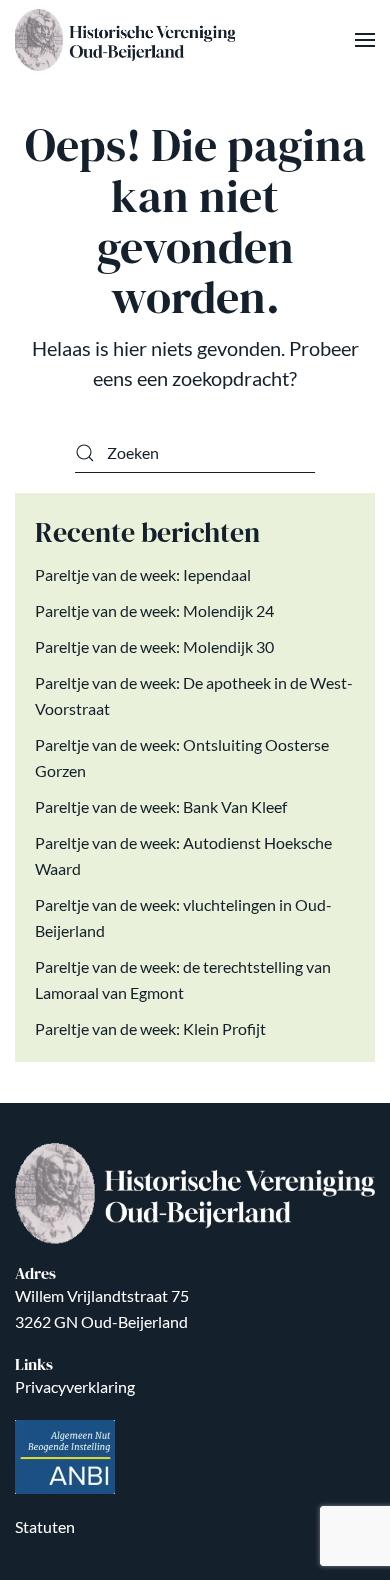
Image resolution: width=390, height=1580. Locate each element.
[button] (365, 40)
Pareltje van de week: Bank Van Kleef (161, 806)
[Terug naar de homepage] (127, 40)
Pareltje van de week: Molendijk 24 (154, 610)
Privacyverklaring (75, 1386)
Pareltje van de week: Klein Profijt (150, 1028)
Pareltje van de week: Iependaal (143, 574)
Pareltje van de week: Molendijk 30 (154, 646)
